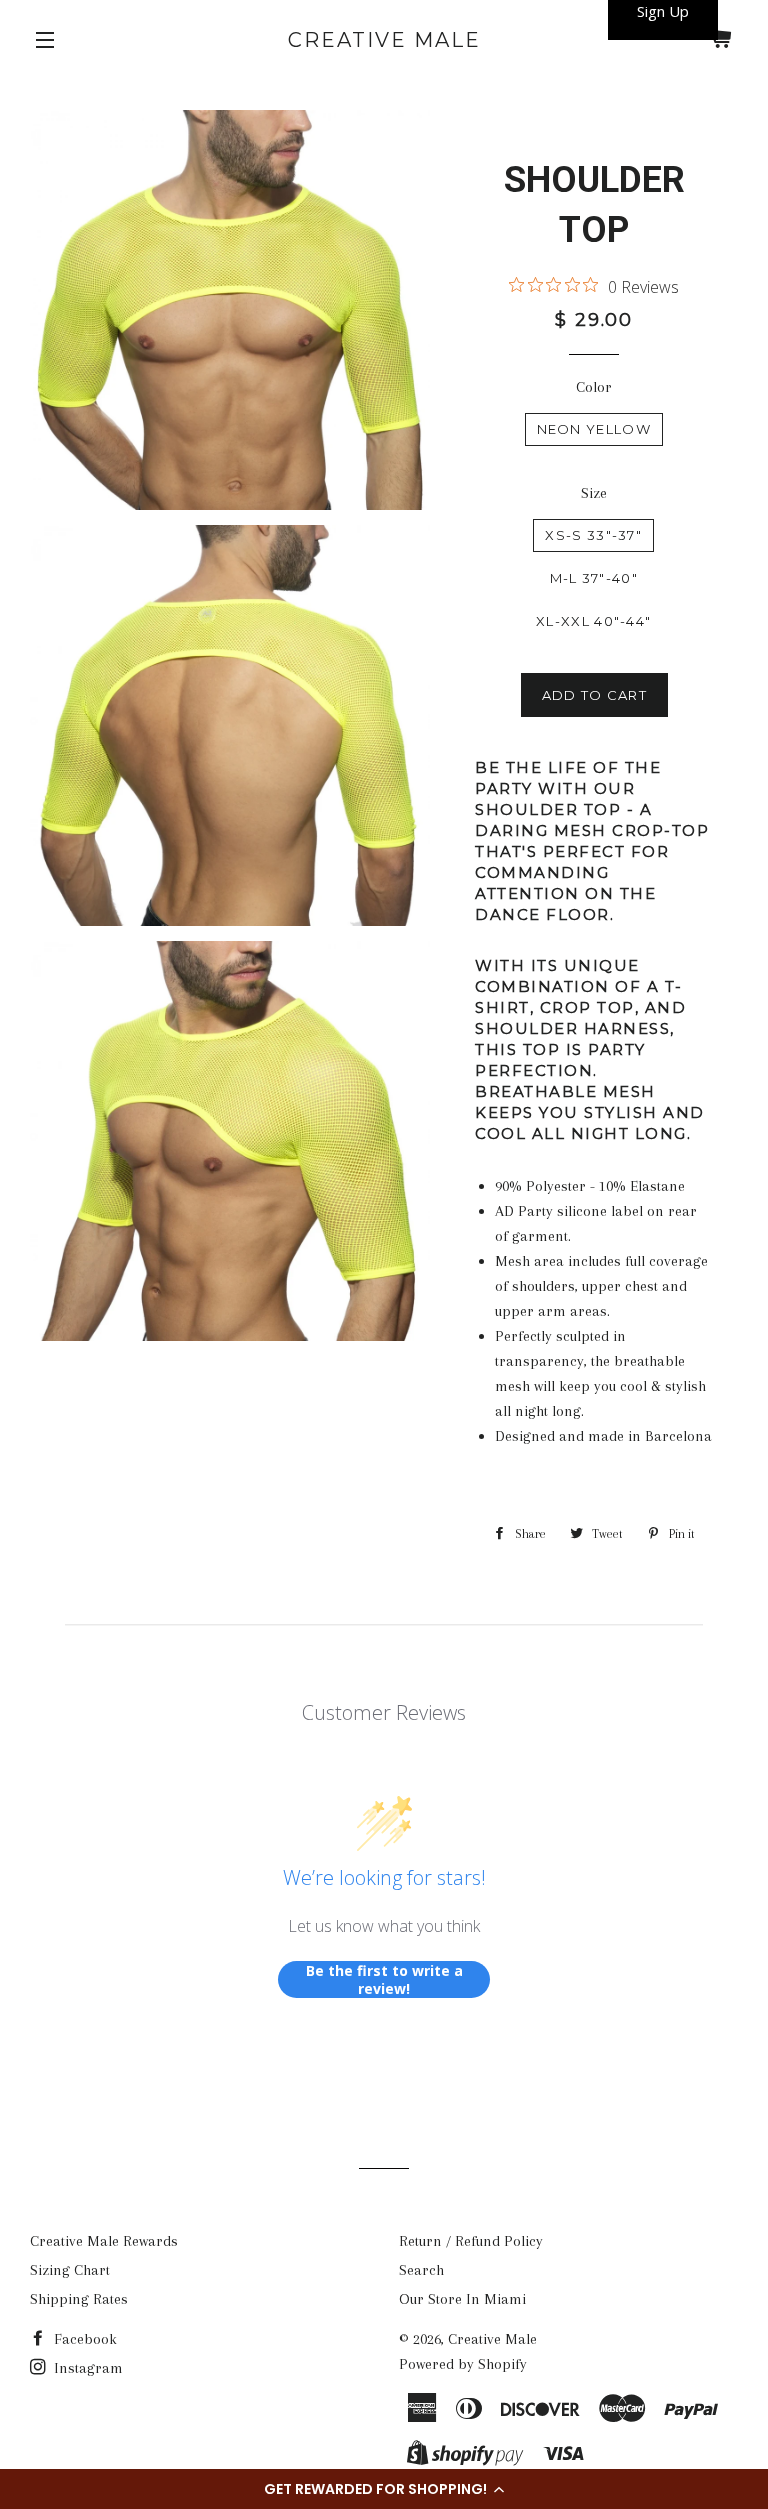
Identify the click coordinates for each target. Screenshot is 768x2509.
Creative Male (384, 40)
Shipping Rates (79, 2299)
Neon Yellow (594, 429)
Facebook (83, 2339)
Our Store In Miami (462, 2299)
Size (594, 493)
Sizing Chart (70, 2270)
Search (421, 2270)
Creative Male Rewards (104, 2241)
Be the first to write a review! (384, 1979)
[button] (384, 2489)
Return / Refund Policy (471, 2241)
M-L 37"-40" (594, 578)
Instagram (86, 2368)
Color (594, 387)
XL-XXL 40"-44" (593, 621)
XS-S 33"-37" (593, 535)
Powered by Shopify (463, 2364)
